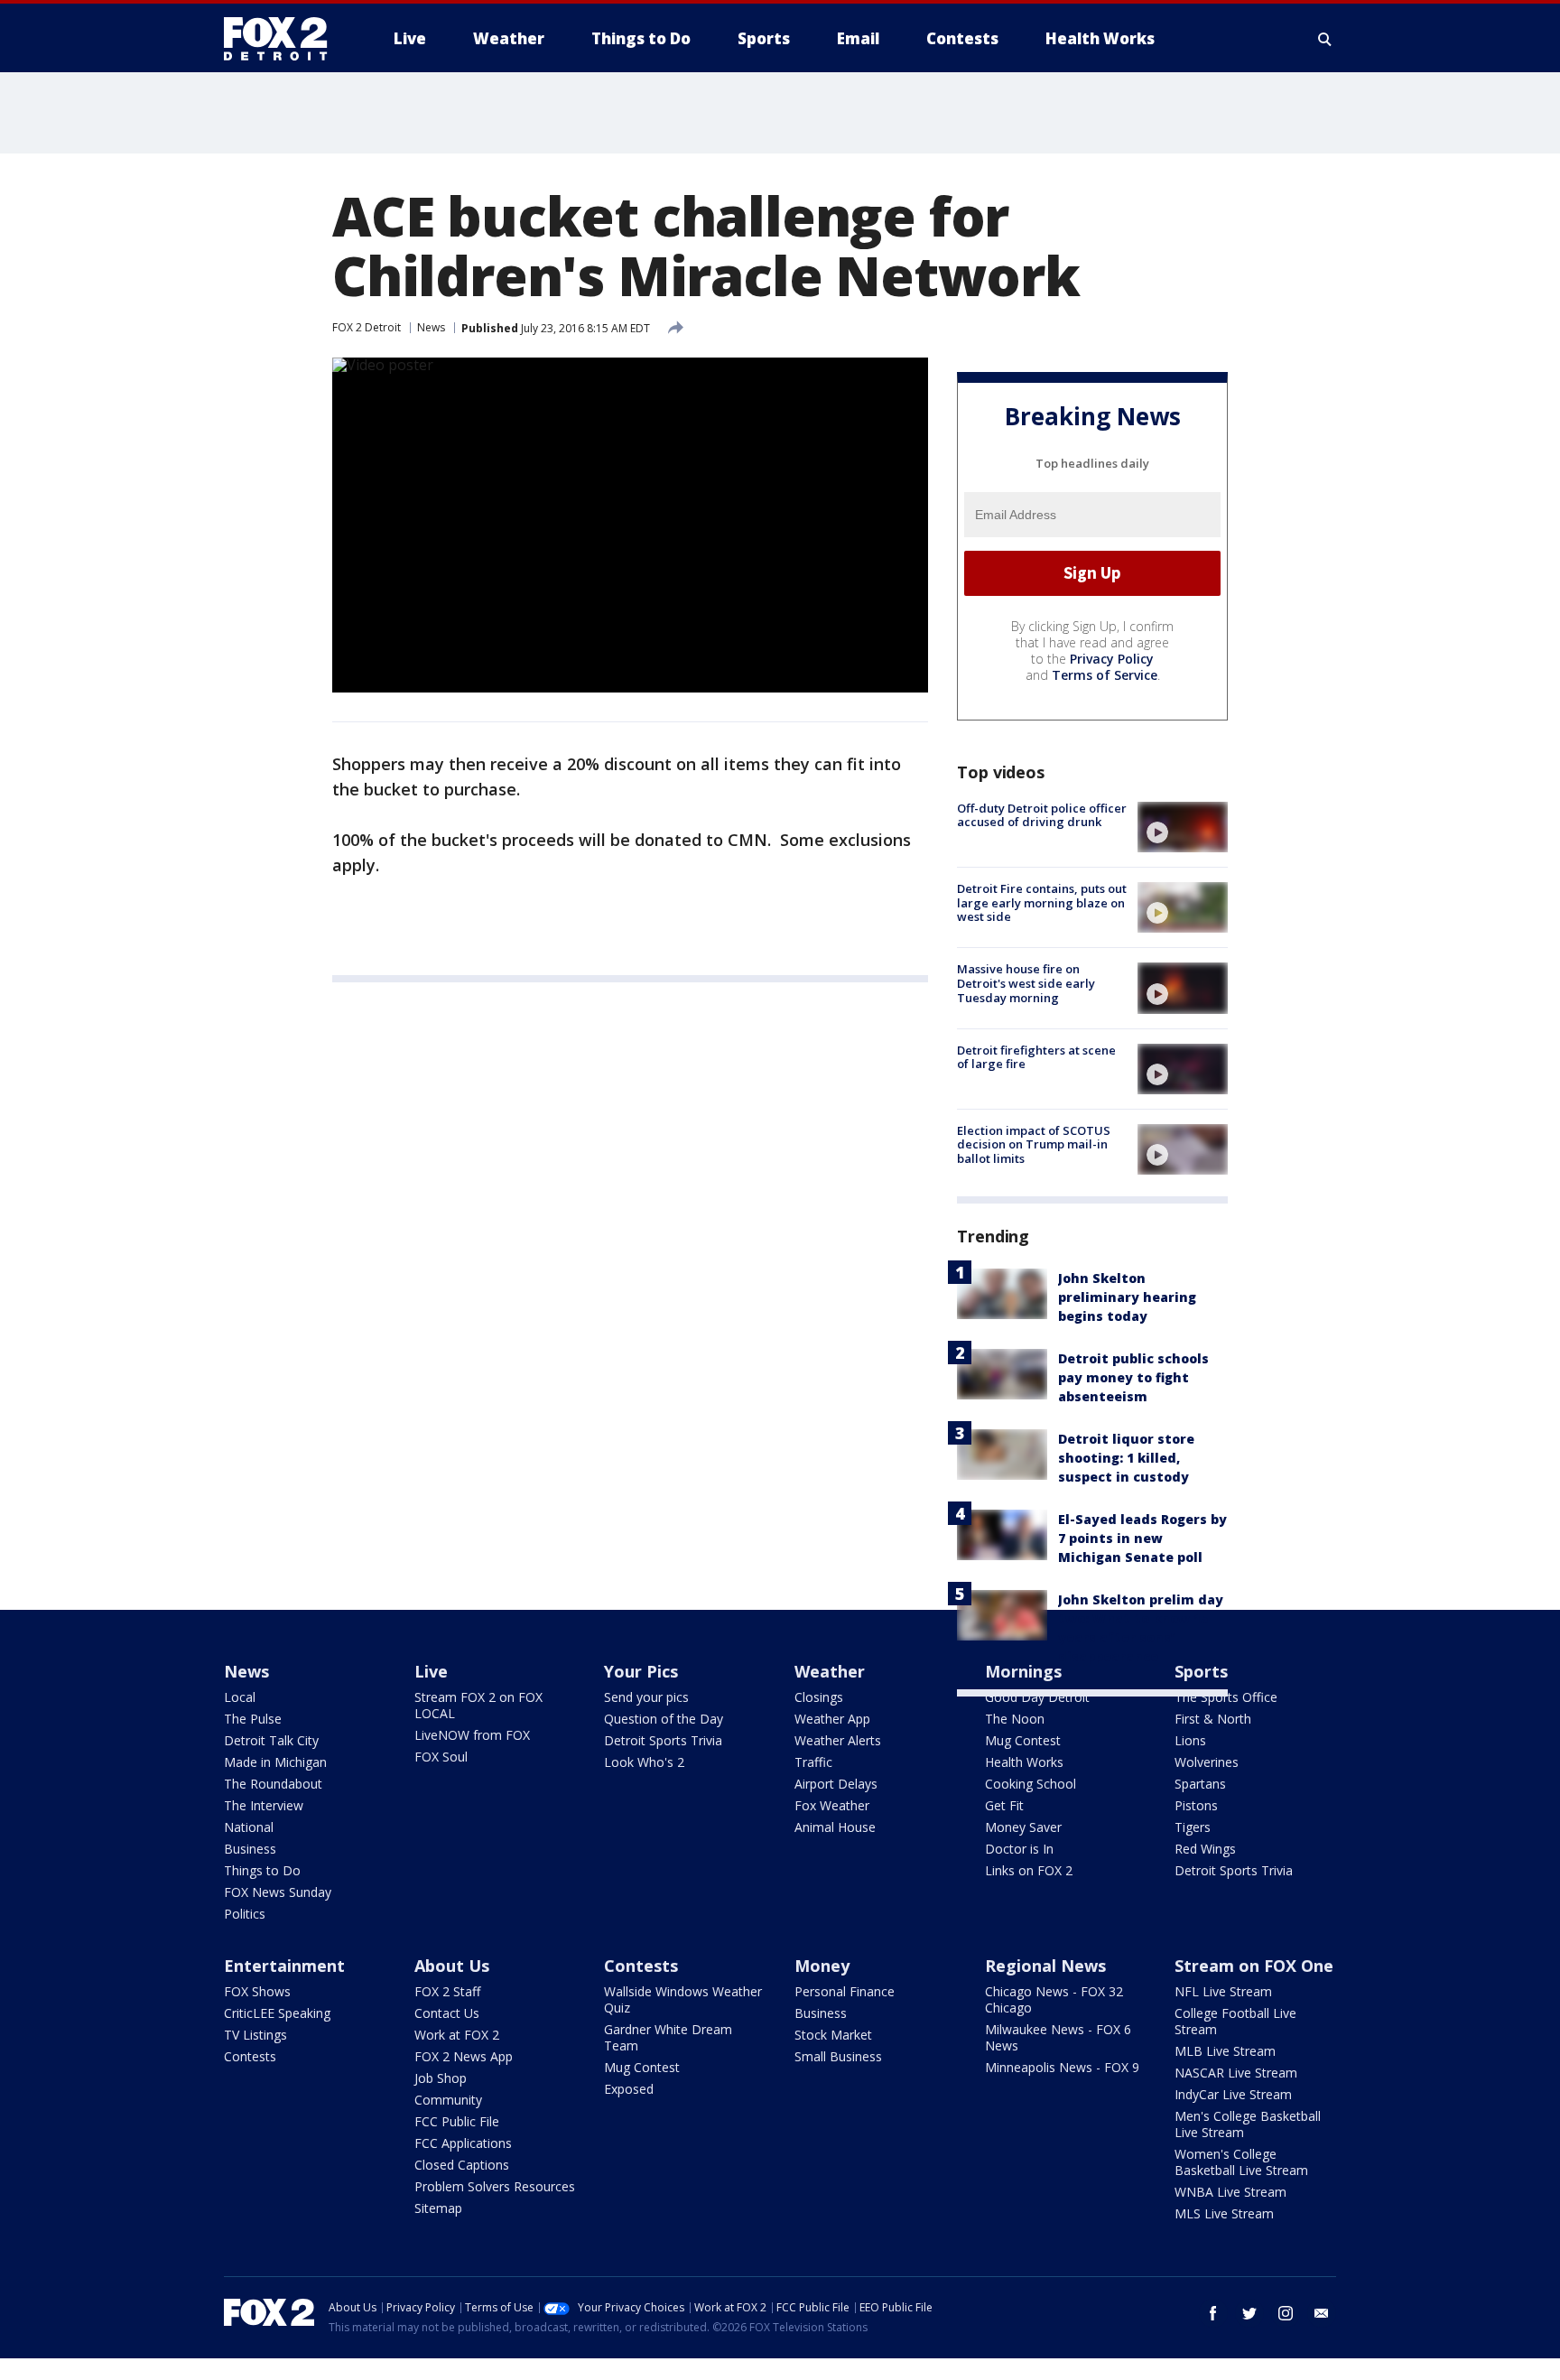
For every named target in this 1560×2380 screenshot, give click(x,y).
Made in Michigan (275, 1762)
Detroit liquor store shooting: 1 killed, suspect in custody (1126, 1458)
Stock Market (833, 2035)
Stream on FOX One (1254, 1966)
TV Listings (255, 2035)
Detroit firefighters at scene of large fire (1036, 1057)
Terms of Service (1105, 675)
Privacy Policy (1112, 659)
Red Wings (1205, 1849)
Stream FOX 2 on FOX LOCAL (478, 1705)
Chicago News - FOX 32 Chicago (1054, 1999)
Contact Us (447, 2013)
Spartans (1200, 1784)
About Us (452, 1966)
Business (250, 1849)
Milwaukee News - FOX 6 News (1058, 2037)
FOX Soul (441, 1757)
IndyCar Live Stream (1233, 2094)
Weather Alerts (838, 1740)
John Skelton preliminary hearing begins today (1127, 1297)
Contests (250, 2056)
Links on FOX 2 (1029, 1870)
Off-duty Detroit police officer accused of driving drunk (1042, 815)
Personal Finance (845, 1991)
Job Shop (441, 2078)
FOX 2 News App (464, 2056)
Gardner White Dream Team (668, 2037)
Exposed (629, 2089)
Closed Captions (462, 2165)
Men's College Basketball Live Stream (1248, 2124)
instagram (1286, 2313)
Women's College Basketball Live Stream (1241, 2162)
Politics (245, 1914)
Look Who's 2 (644, 1762)
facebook (1213, 2313)
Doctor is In (1019, 1849)
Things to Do (262, 1870)
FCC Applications (463, 2143)
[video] (1183, 827)
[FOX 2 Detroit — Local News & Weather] (283, 39)
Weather (830, 1671)
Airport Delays (836, 1784)
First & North (1213, 1719)
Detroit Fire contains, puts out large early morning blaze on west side (1042, 902)
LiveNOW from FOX (472, 1735)
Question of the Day (664, 1719)
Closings (819, 1697)
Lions (1190, 1740)
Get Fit (1004, 1805)
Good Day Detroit (1037, 1697)
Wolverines (1207, 1762)
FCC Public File (457, 2121)
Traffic (813, 1762)
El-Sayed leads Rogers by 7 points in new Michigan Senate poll (1142, 1538)
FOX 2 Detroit (367, 327)
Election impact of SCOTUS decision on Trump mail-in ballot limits (1034, 1144)
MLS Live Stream (1224, 2213)
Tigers (1193, 1827)
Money (822, 1966)
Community (448, 2100)
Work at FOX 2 (457, 2035)
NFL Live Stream (1223, 1991)
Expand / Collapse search (1325, 39)
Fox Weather (832, 1805)
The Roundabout (273, 1784)
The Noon (1015, 1719)
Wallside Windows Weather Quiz (683, 1999)
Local (240, 1697)
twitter (1249, 2313)
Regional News (1045, 1966)
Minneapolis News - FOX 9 (1062, 2067)
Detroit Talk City (271, 1740)
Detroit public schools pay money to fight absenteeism (1133, 1377)
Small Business (838, 2056)
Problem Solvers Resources (495, 2186)
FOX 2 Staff (447, 1991)
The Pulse (253, 1719)
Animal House (835, 1827)
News (431, 327)
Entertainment (284, 1966)
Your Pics (641, 1671)
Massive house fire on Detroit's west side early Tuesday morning (1026, 983)
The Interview (264, 1805)
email (1322, 2313)
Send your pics (646, 1697)
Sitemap (438, 2208)
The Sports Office (1226, 1697)
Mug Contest (1023, 1740)
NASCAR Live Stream (1236, 2073)
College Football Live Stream (1235, 2021)
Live (431, 1671)
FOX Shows (257, 1991)
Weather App (832, 1719)
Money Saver (1023, 1827)
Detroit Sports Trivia (663, 1740)
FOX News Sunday (278, 1892)
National (249, 1827)
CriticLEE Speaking (277, 2013)
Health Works (1024, 1762)
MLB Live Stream (1225, 2051)
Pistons (1196, 1805)
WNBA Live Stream (1230, 2192)
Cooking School (1031, 1784)
